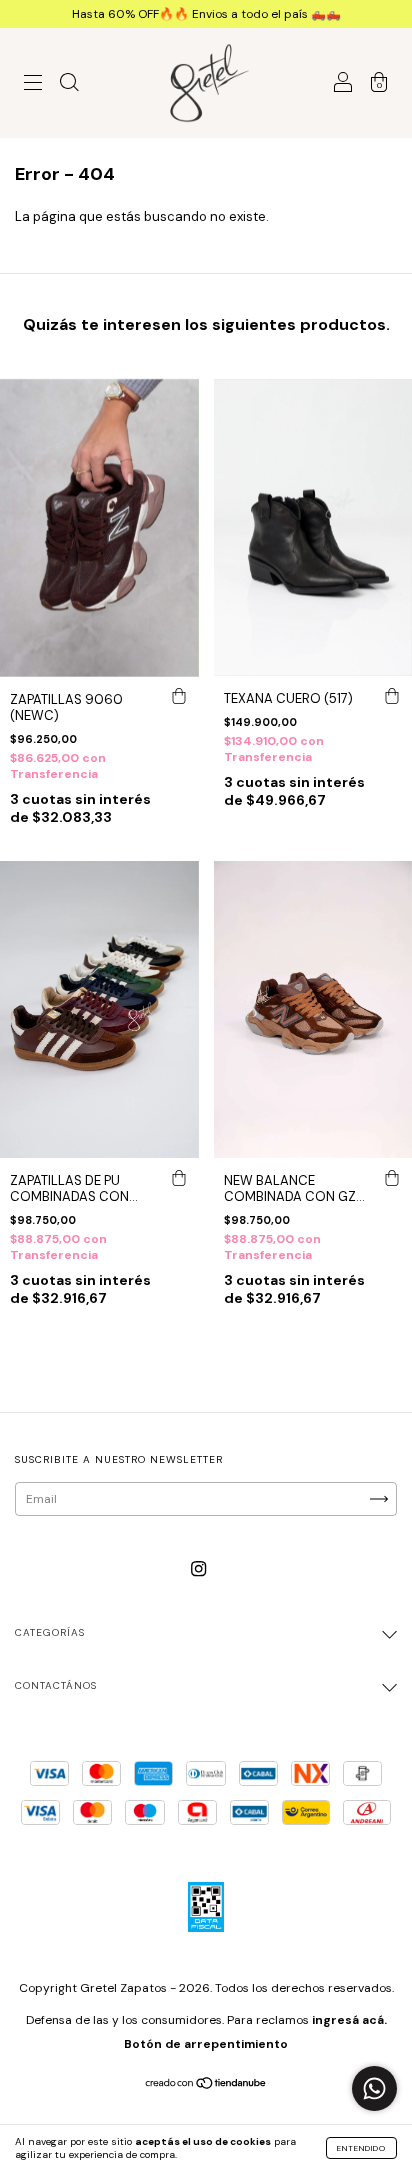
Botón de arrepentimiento (206, 2044)
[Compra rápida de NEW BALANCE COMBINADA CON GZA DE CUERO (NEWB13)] (392, 1178)
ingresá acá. (349, 2020)
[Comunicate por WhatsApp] (374, 2088)
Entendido (361, 2148)
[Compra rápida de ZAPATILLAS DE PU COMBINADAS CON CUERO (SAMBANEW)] (179, 1178)
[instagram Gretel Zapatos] (198, 1569)
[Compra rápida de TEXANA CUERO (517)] (392, 696)
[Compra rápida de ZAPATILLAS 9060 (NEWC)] (179, 697)
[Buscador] (69, 85)
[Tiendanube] (206, 2086)
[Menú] (33, 85)
